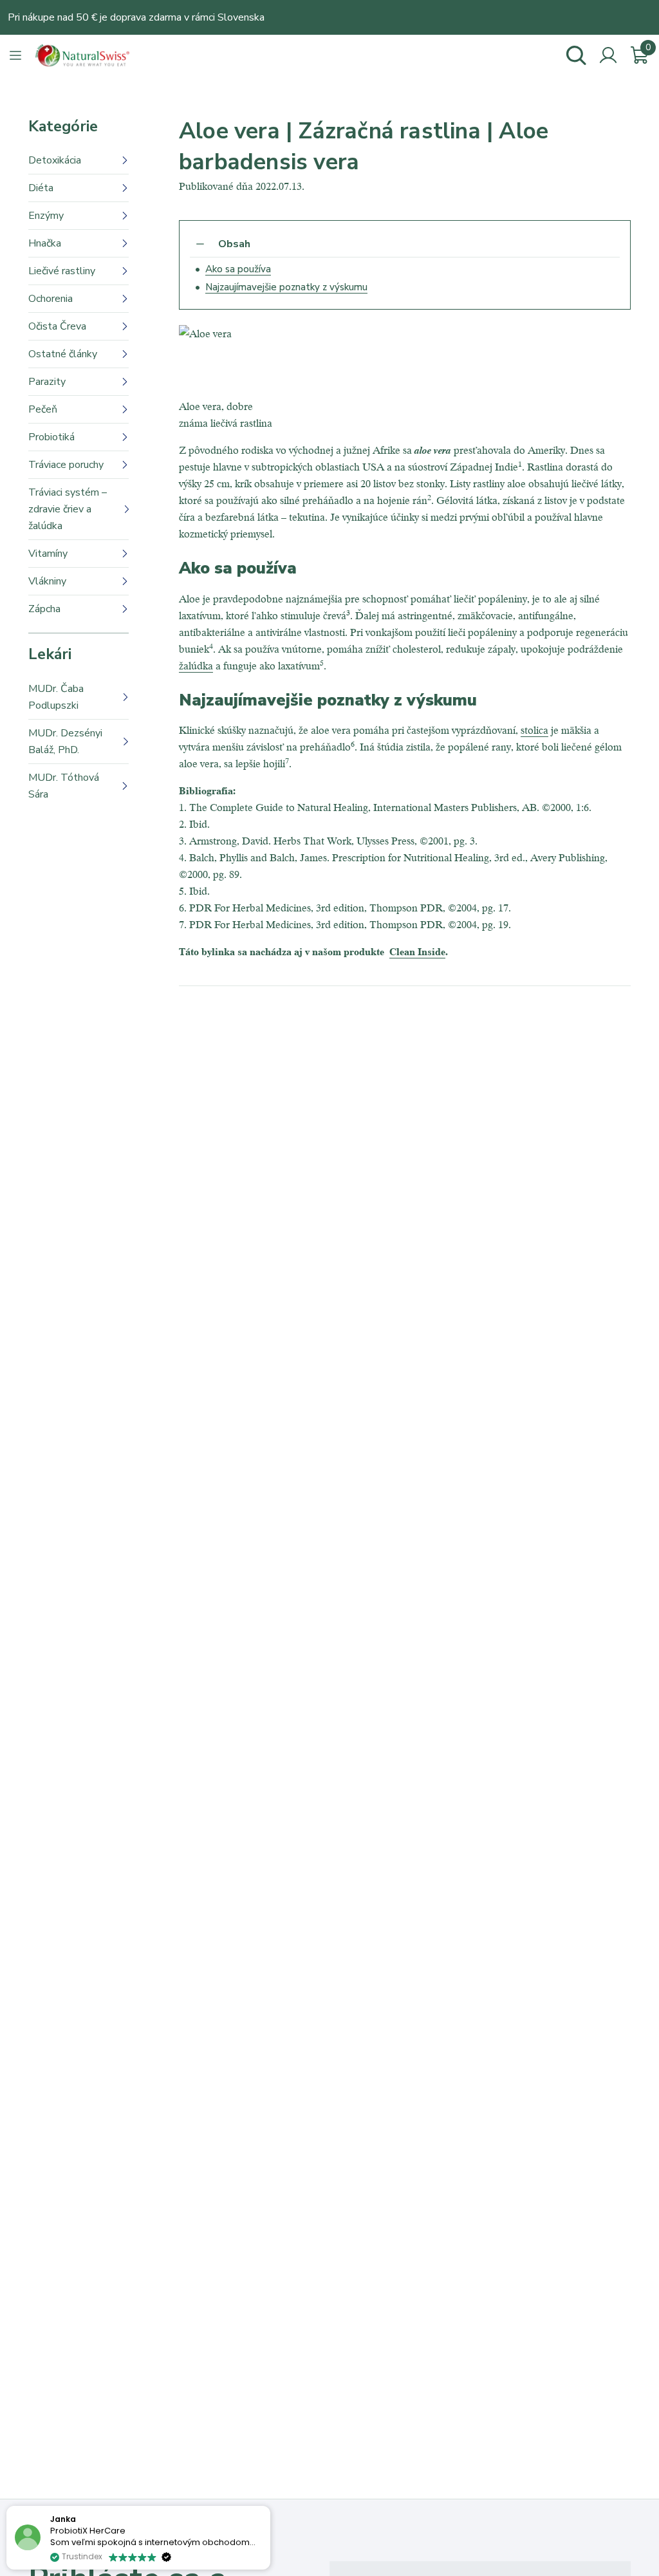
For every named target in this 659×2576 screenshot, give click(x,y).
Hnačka (45, 243)
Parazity (47, 382)
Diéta (41, 188)
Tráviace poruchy (66, 465)
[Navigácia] (15, 55)
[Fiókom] (608, 55)
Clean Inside (417, 951)
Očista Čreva (57, 326)
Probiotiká (51, 437)
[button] (270, 2506)
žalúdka (196, 665)
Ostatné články (63, 354)
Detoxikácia (55, 160)
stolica (534, 730)
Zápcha (44, 609)
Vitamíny (48, 554)
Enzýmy (46, 216)
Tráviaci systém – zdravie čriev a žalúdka (68, 509)
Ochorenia (51, 299)
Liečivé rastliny (62, 271)
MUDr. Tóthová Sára (64, 786)
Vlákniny (47, 581)
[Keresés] (576, 55)
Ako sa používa (238, 269)
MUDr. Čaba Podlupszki (56, 697)
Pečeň (43, 409)
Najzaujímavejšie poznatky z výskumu (286, 287)
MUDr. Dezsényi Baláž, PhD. (65, 742)
